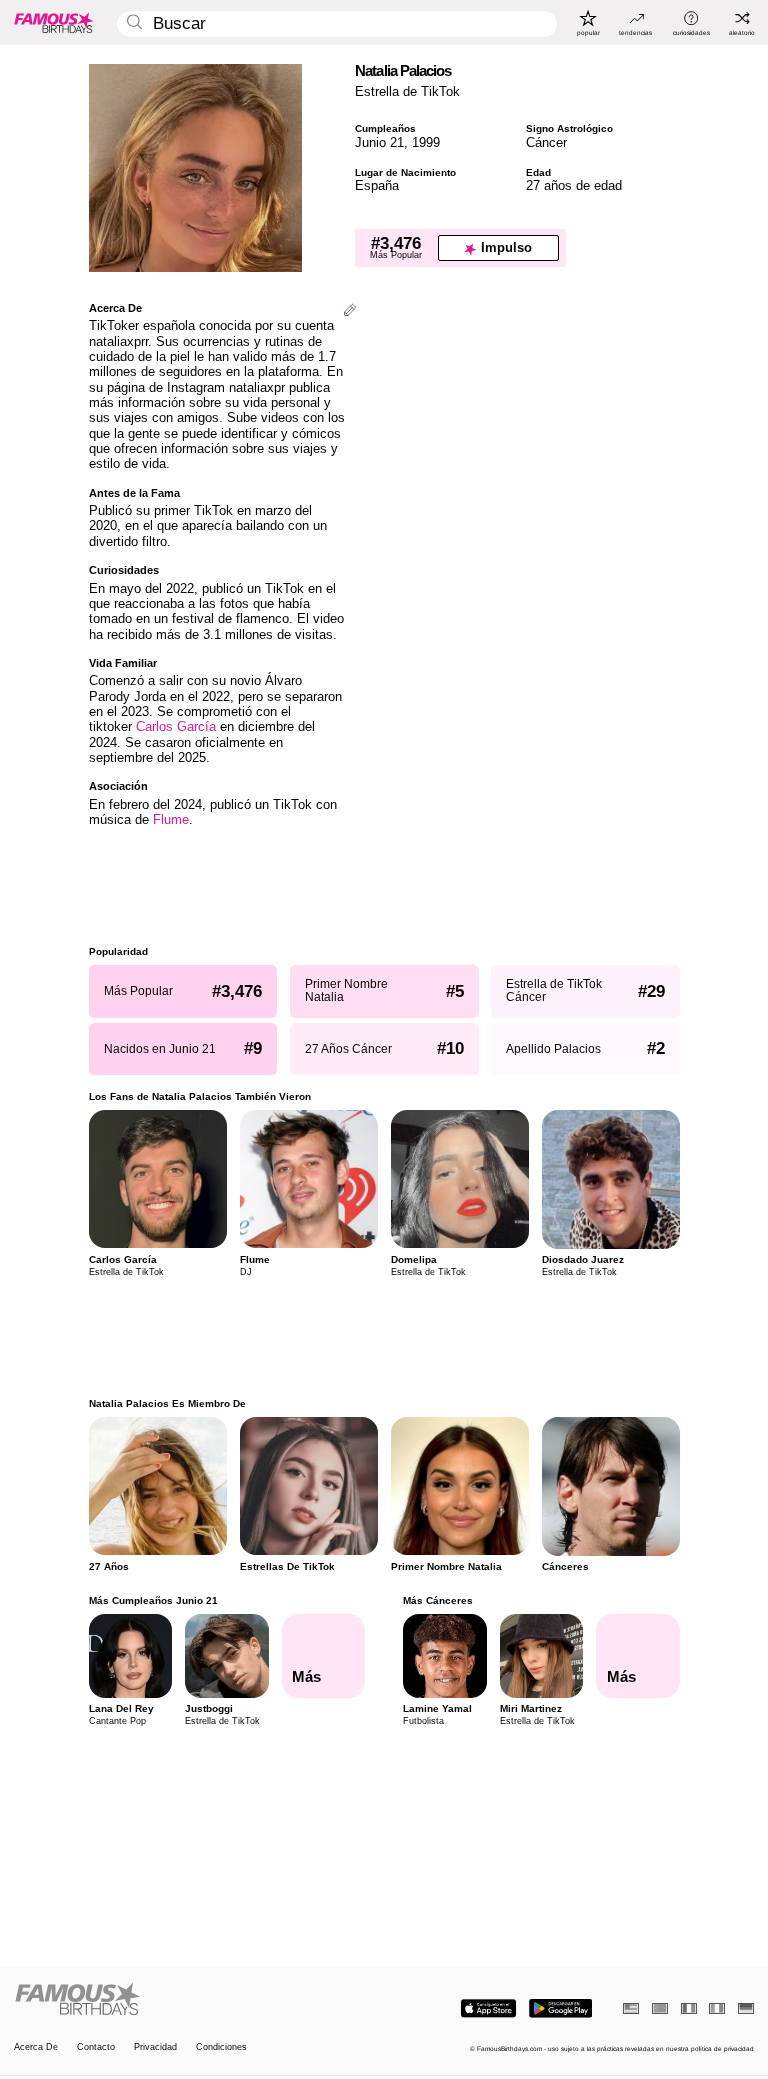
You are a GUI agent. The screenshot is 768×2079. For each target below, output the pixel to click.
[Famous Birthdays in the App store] (488, 2008)
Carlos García (176, 726)
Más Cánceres (438, 1600)
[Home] (196, 2000)
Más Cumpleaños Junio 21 (153, 1600)
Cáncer (546, 142)
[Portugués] (660, 2008)
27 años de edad (574, 185)
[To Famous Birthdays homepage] (54, 22)
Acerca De (36, 2047)
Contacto (96, 2047)
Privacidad (155, 2047)
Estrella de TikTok (407, 91)
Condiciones (221, 2047)
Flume (171, 819)
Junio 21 (379, 142)
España (377, 185)
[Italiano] (717, 2008)
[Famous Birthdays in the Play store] (560, 2008)
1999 (426, 142)
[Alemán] (746, 2008)
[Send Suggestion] (350, 311)
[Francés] (689, 2008)
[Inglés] (631, 2008)
